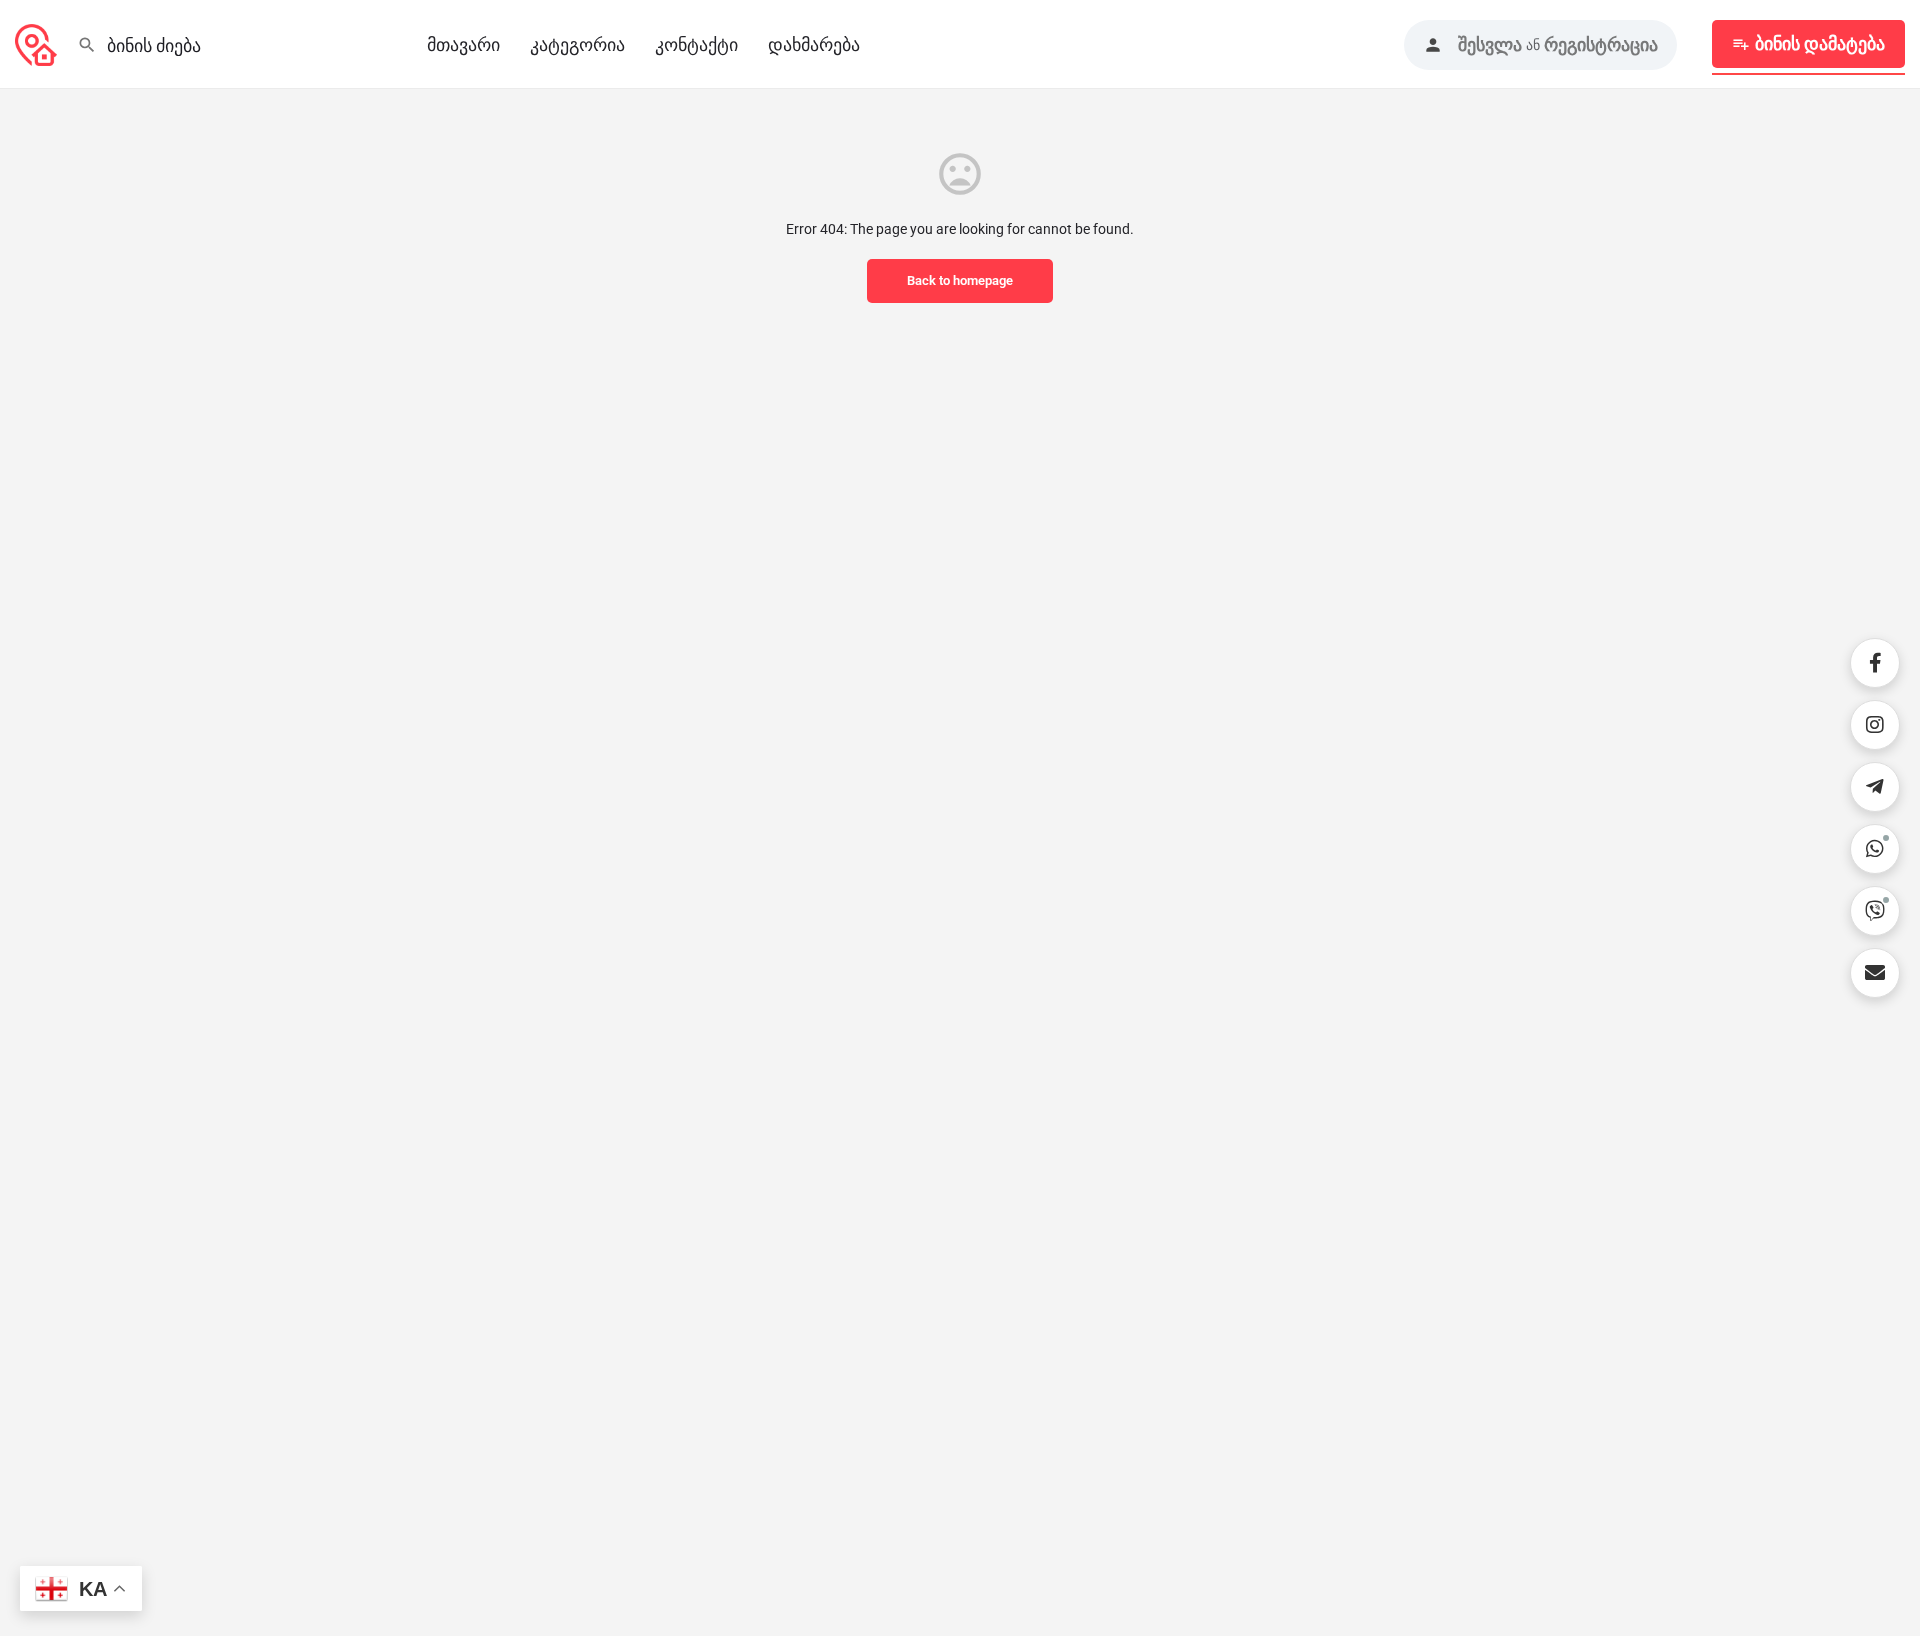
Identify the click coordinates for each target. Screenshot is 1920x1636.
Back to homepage (960, 280)
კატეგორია (577, 44)
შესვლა (1490, 44)
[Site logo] (38, 43)
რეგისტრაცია (1601, 44)
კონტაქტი (696, 44)
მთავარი (463, 44)
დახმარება (814, 44)
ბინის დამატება (1820, 43)
